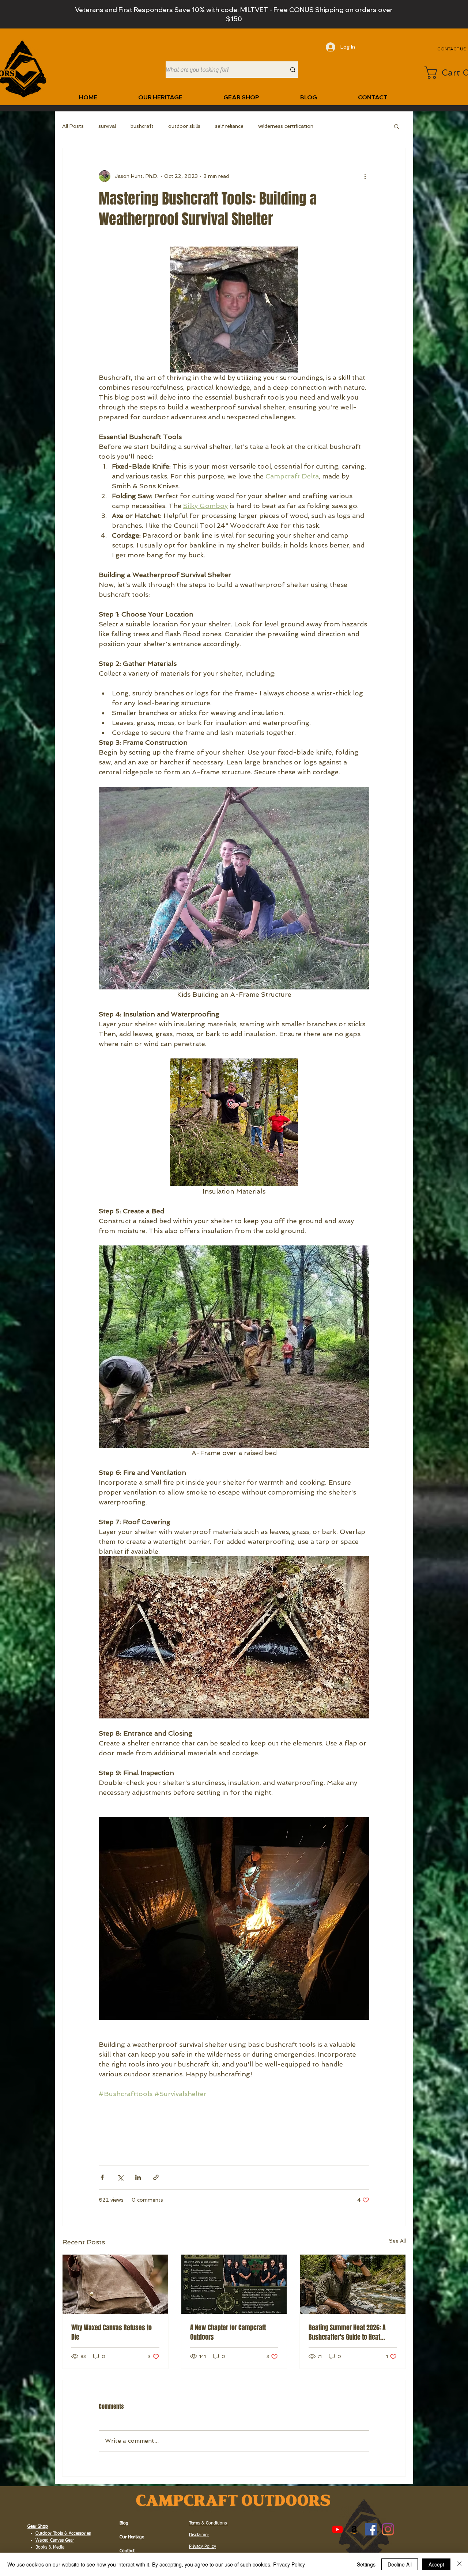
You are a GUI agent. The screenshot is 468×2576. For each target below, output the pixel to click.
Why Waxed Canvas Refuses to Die (112, 2332)
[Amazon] (354, 2529)
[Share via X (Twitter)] (120, 2177)
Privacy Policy (289, 2564)
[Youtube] (337, 2529)
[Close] (459, 2564)
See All (397, 2241)
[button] (397, 126)
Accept (436, 2564)
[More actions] (365, 176)
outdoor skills (184, 126)
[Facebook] (371, 2529)
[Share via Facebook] (102, 2177)
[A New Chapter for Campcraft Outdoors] (234, 2284)
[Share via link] (156, 2177)
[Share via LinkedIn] (138, 2177)
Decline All (400, 2564)
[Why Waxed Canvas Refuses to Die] (115, 2284)
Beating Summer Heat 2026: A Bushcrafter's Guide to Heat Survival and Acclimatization (347, 2332)
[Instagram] (388, 2529)
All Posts (73, 126)
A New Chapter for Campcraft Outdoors (228, 2332)
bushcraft (142, 126)
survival (107, 126)
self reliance (229, 126)
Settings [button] (366, 2564)
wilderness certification (286, 126)
